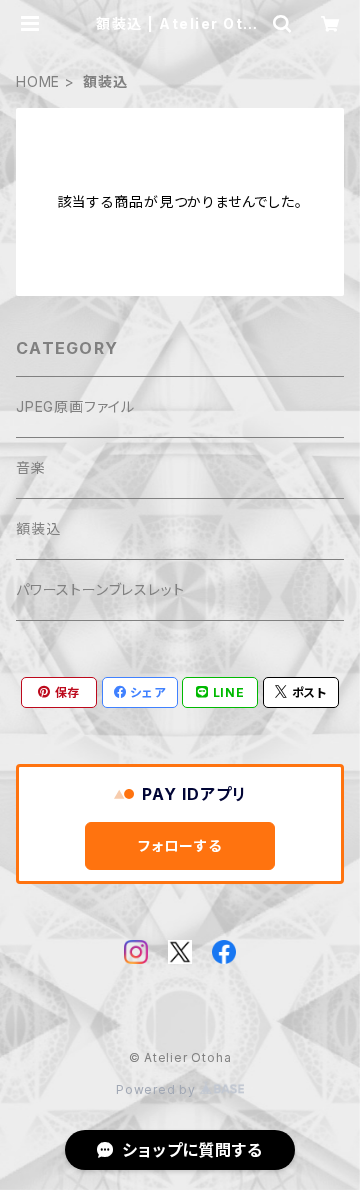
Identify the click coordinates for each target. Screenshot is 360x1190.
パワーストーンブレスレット (100, 589)
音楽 (31, 467)
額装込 (38, 528)
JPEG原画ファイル (75, 406)
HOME (38, 81)
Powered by (158, 1089)
